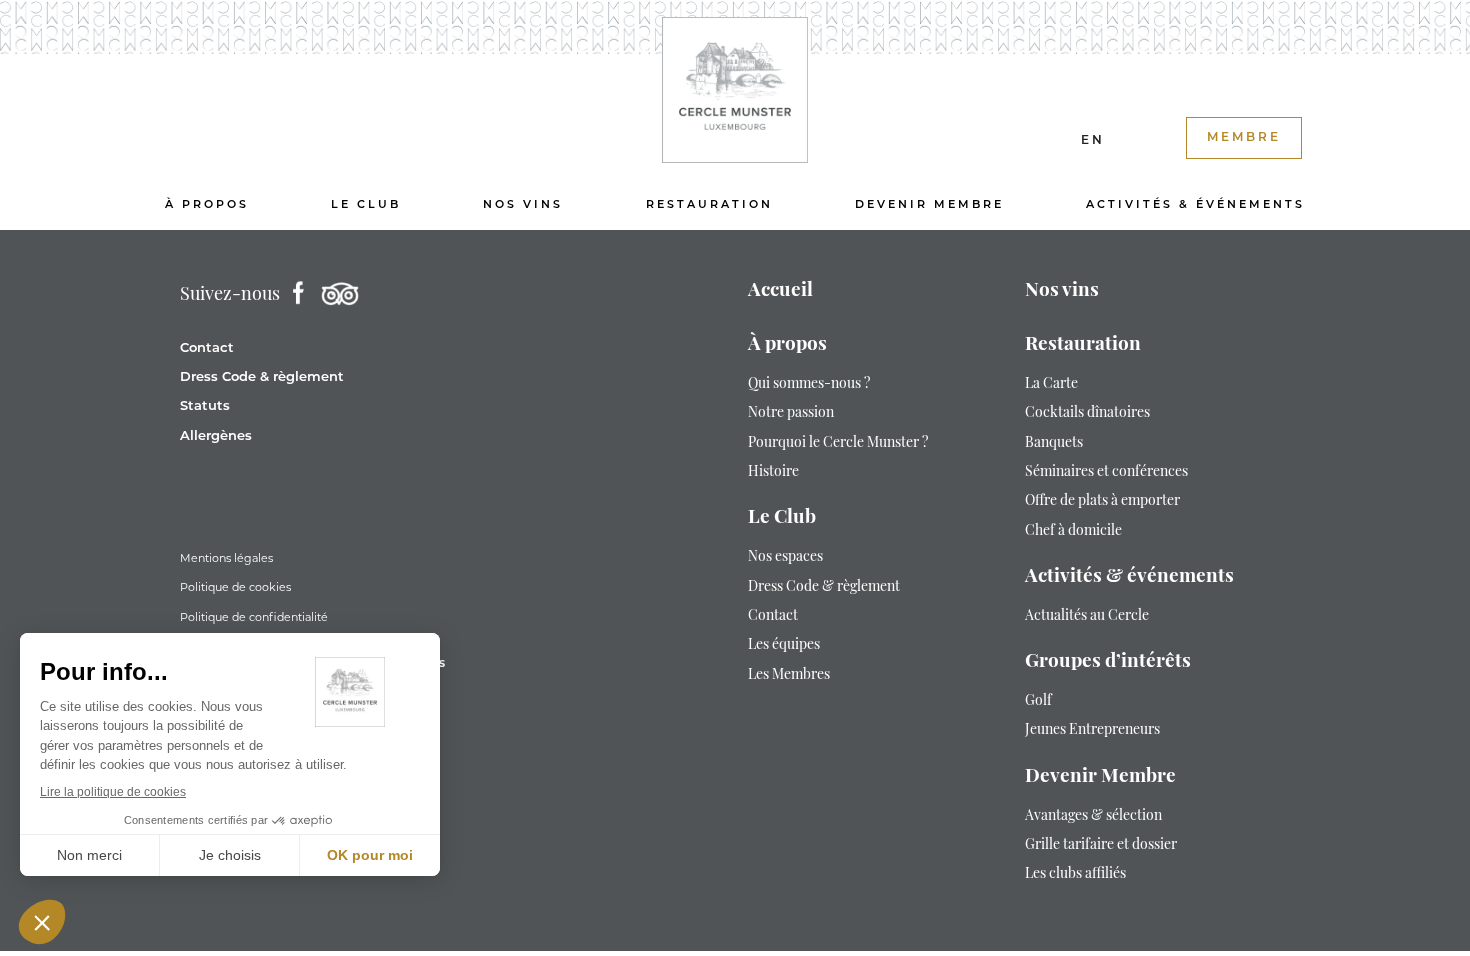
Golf (1038, 701)
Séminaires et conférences (1106, 472)
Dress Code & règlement (262, 377)
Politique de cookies (235, 587)
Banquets (1054, 443)
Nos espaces (785, 557)
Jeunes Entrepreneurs (1092, 730)
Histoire (773, 472)
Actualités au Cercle (1087, 616)
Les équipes (784, 645)
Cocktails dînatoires (1087, 413)
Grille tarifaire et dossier (1101, 845)
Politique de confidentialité (254, 617)
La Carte (1051, 384)
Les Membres (789, 675)
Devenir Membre (929, 205)
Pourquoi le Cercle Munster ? (838, 443)
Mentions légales (226, 558)
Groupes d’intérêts (1108, 662)
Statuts (205, 406)
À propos (207, 205)
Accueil (780, 291)
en (1093, 141)
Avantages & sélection (1093, 816)
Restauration (709, 205)
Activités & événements (1195, 205)
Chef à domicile (1073, 531)
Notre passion (791, 413)
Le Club (366, 205)
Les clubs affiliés (1075, 874)
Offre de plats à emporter (1102, 501)
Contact (207, 348)
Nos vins (523, 205)
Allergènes (216, 436)
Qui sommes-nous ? (809, 384)
